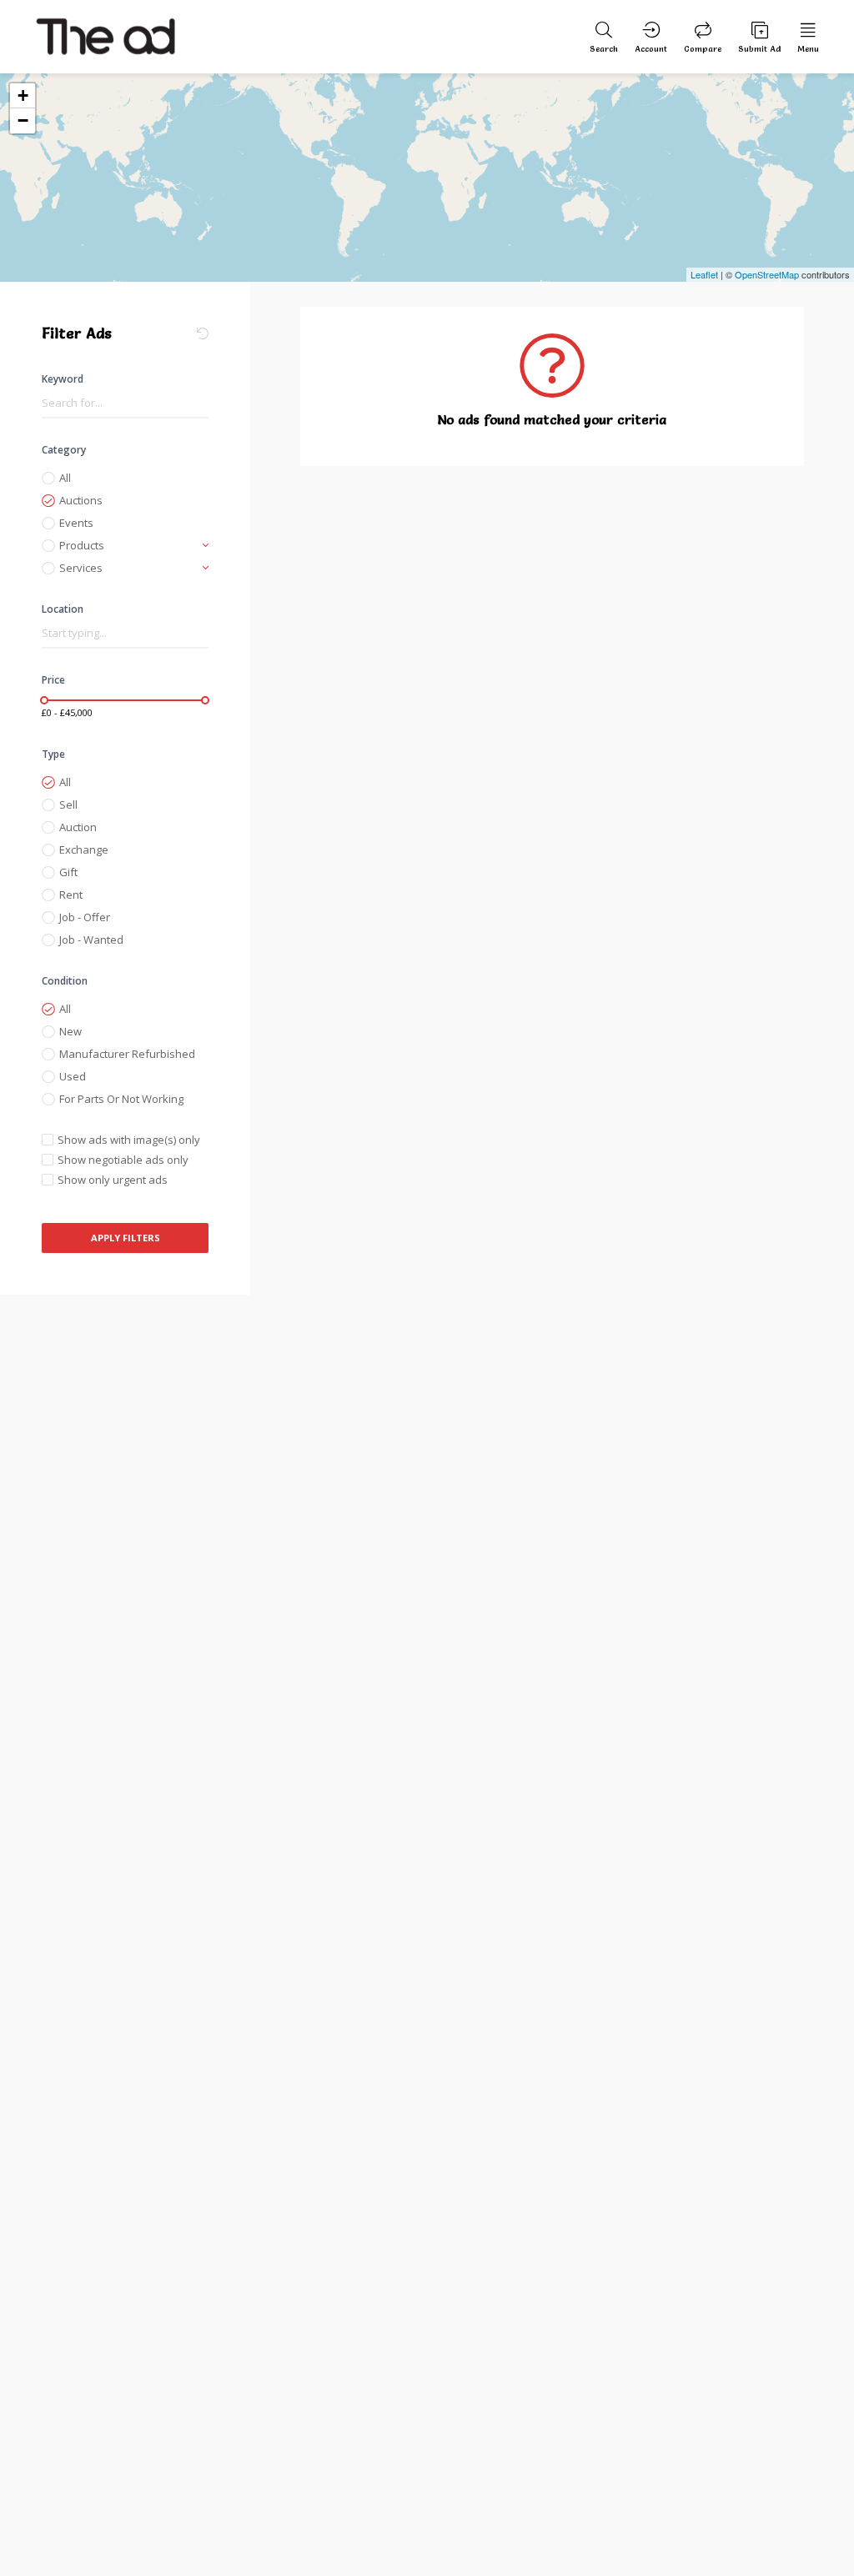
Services (81, 568)
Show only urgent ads (113, 1180)
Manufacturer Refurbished (127, 1054)
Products (82, 545)
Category (64, 450)
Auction (78, 827)
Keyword (63, 379)
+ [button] (23, 95)
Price (53, 680)
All (65, 478)
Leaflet (704, 274)
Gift (68, 872)
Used (73, 1076)
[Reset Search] (203, 333)
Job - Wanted (91, 940)
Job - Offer (85, 917)
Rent (71, 895)
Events (76, 523)
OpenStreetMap (767, 274)
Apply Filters (126, 1238)
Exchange (84, 849)
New (70, 1031)
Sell (68, 804)
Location (63, 609)
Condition (65, 981)
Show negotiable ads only (123, 1160)
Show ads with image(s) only (129, 1140)
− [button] (23, 120)
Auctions (81, 500)
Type (53, 754)
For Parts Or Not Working (121, 1099)
